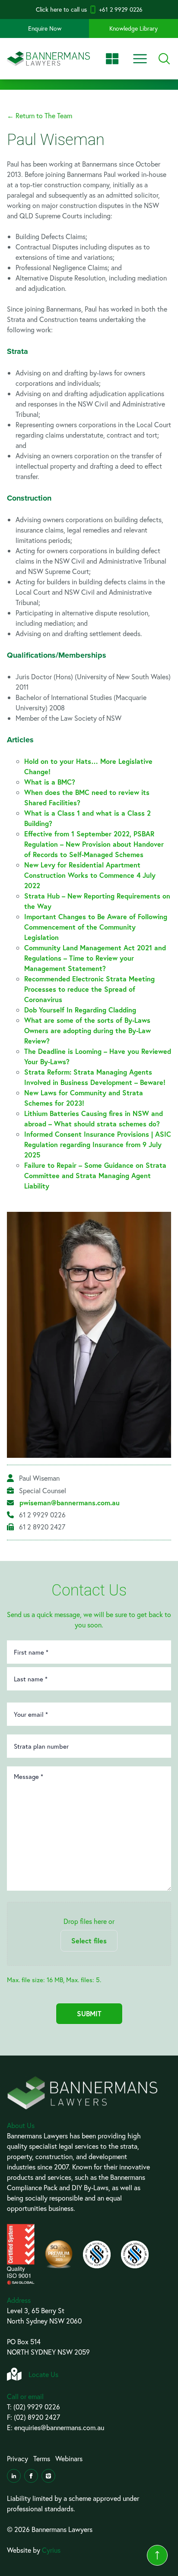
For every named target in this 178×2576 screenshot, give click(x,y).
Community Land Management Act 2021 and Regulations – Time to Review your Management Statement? (95, 958)
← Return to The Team (40, 115)
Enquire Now (45, 28)
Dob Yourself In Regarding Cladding (80, 1010)
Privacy (17, 2458)
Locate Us (43, 2374)
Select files (89, 1941)
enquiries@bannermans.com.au (59, 2427)
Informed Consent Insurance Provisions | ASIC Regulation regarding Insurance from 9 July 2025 (98, 1144)
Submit (89, 2013)
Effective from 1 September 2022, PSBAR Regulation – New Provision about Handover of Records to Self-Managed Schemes (94, 844)
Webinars (69, 2458)
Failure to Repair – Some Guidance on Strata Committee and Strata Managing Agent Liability (95, 1175)
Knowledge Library (133, 28)
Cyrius (51, 2550)
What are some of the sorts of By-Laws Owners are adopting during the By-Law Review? (87, 1030)
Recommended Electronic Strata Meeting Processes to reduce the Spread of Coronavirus (89, 989)
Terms (42, 2458)
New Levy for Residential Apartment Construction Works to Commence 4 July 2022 (90, 875)
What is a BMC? (50, 782)
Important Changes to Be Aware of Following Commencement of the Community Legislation (96, 927)
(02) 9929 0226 (37, 2407)
